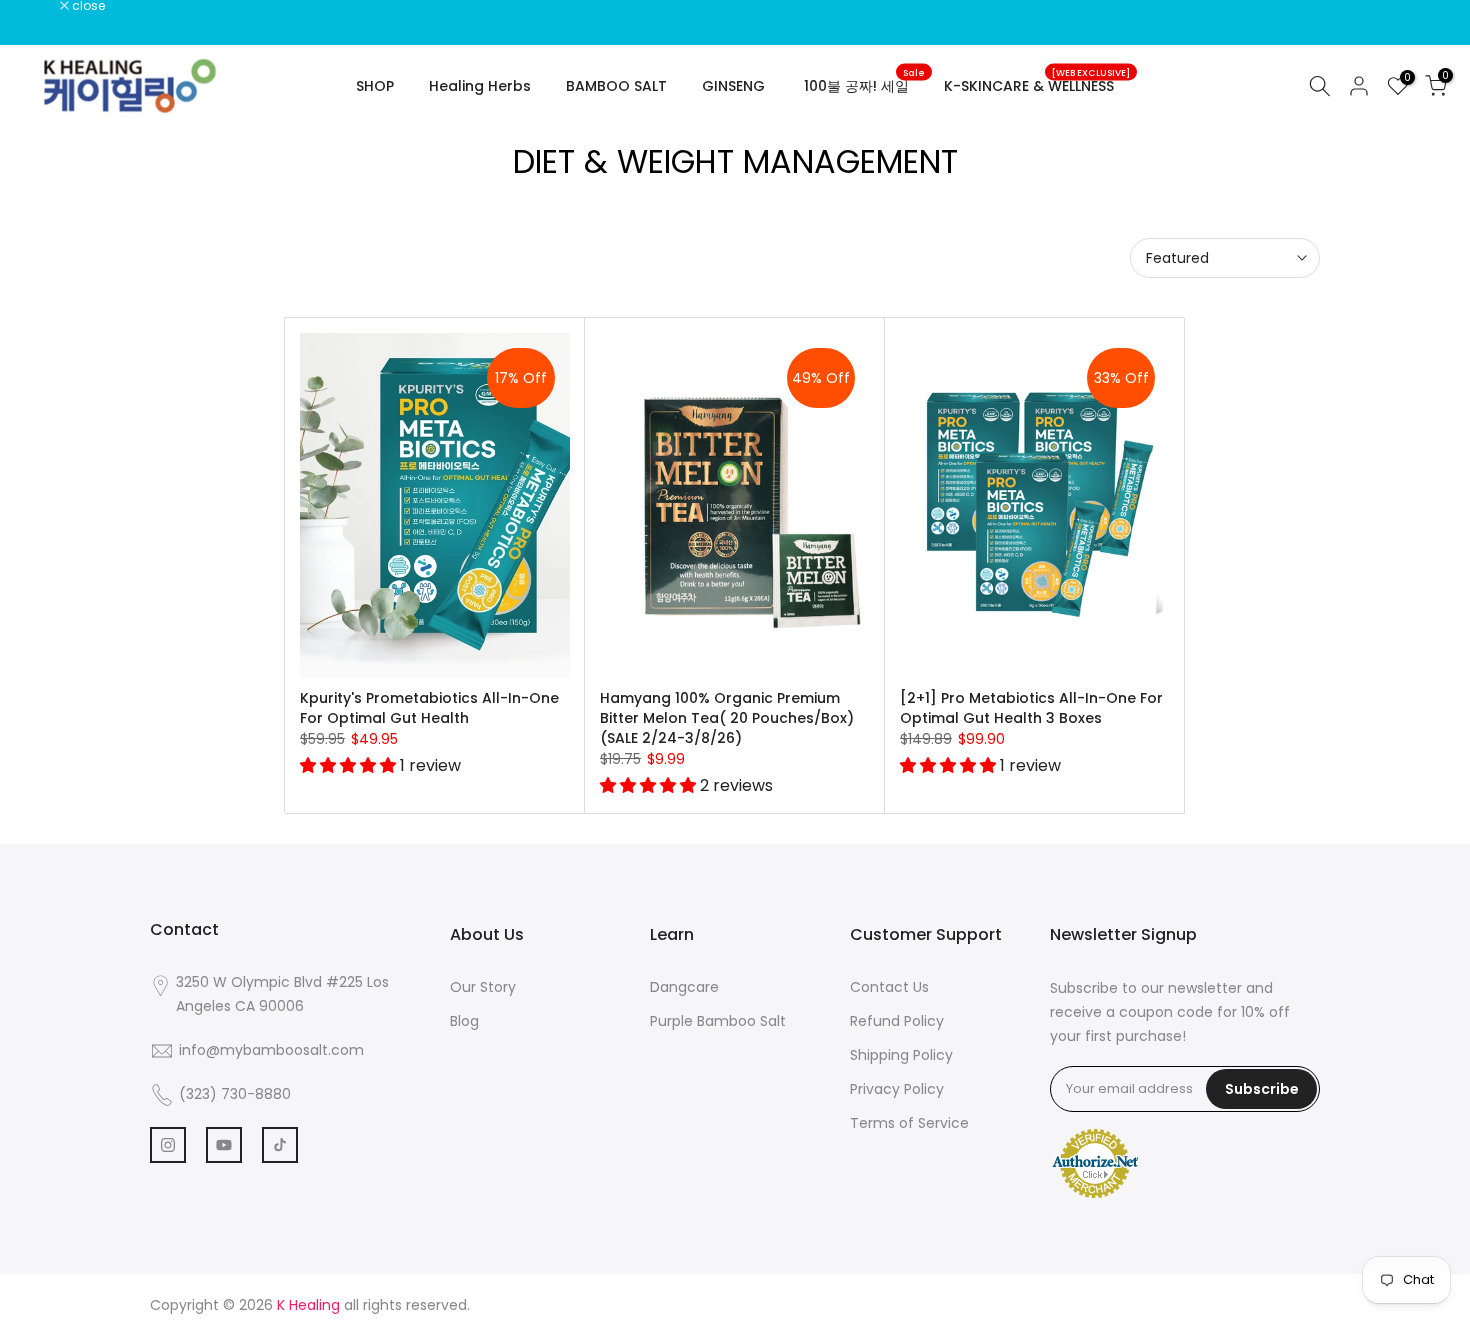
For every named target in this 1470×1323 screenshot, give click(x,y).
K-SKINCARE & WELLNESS (1037, 85)
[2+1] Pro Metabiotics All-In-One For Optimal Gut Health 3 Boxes (1031, 708)
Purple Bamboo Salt (718, 1021)
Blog (464, 1021)
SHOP (375, 86)
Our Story (483, 987)
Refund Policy (897, 1021)
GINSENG (733, 86)
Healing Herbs (480, 86)
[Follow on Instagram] (168, 1145)
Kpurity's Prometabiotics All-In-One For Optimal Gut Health (429, 708)
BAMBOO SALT (616, 86)
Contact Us (889, 987)
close (42, 6)
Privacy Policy (897, 1089)
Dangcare (684, 987)
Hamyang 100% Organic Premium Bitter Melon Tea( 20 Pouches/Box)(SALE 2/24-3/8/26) (727, 718)
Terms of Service (909, 1123)
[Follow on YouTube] (224, 1145)
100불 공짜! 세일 (864, 85)
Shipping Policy (901, 1055)
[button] (350, 765)
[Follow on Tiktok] (280, 1145)
